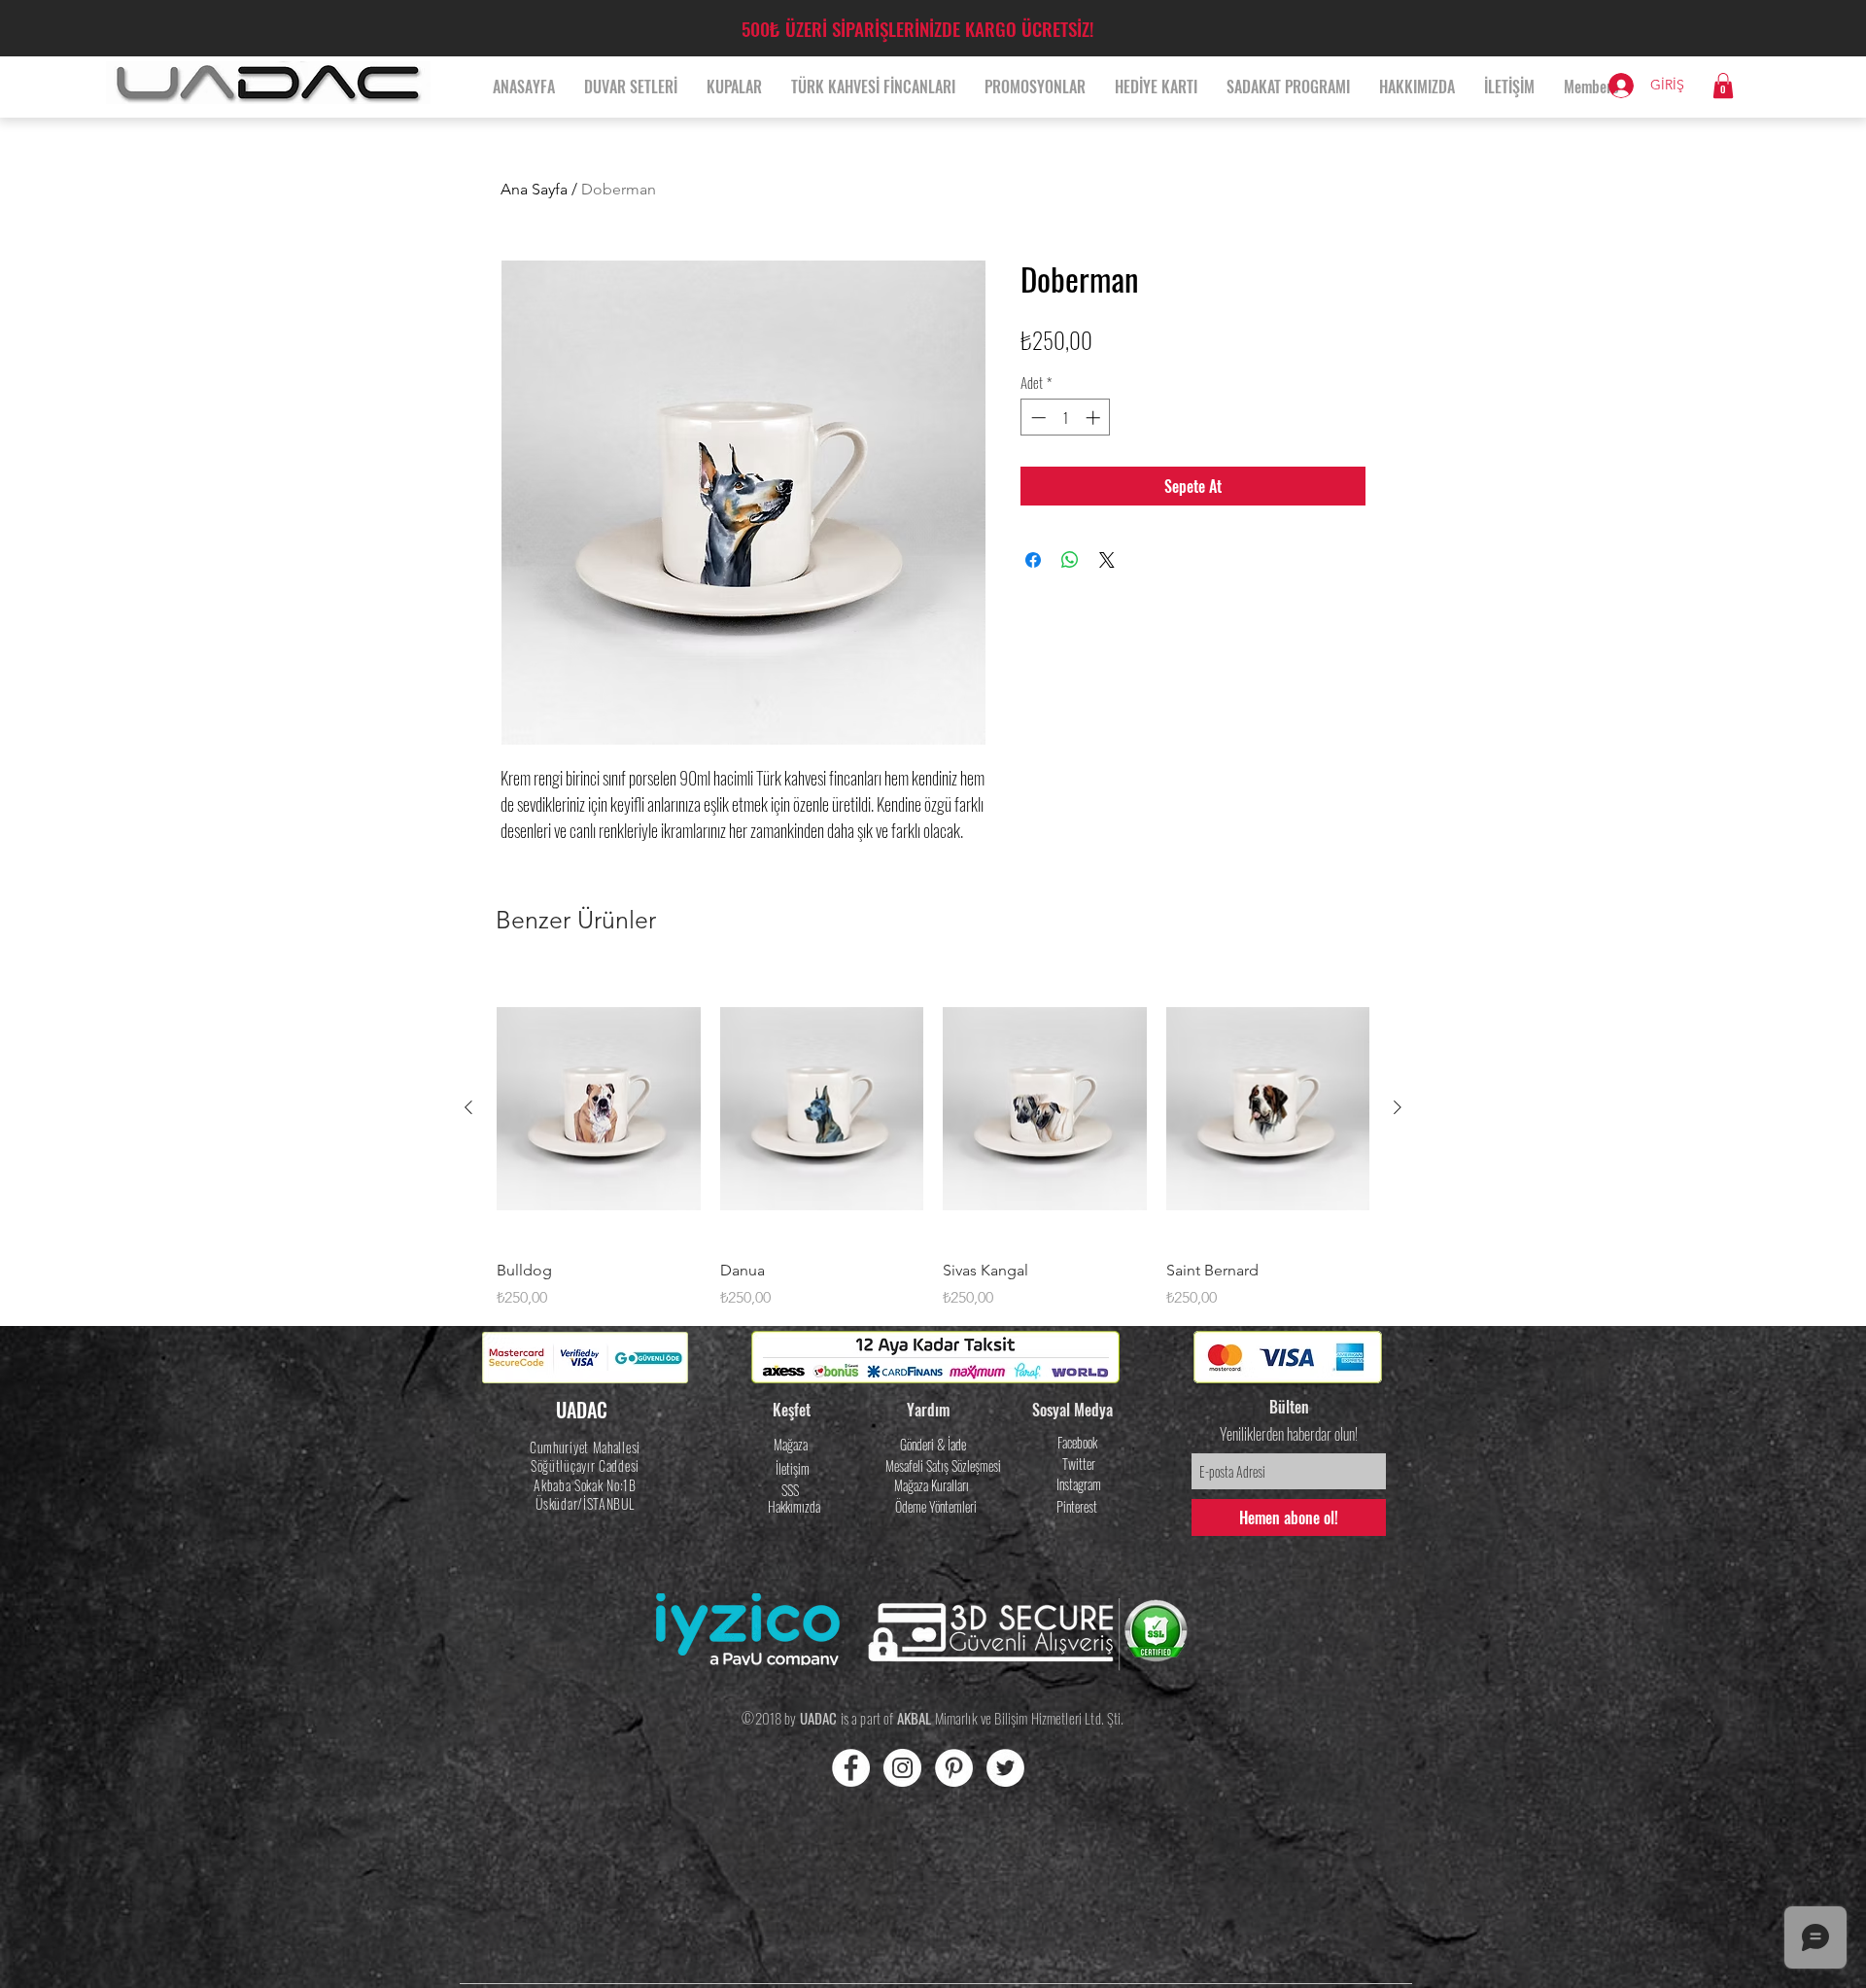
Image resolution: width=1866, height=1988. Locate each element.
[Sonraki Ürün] (1398, 1107)
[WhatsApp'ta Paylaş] (1070, 560)
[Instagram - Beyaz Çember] (902, 1768)
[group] (933, 1141)
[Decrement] (1037, 418)
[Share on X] (1107, 560)
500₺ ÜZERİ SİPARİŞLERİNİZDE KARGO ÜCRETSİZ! (917, 28)
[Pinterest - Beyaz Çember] (954, 1768)
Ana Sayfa (534, 189)
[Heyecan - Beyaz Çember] (1005, 1768)
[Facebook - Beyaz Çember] (851, 1768)
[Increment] (1095, 418)
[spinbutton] (1066, 418)
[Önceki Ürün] (468, 1107)
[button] (1723, 86)
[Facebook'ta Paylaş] (1033, 560)
